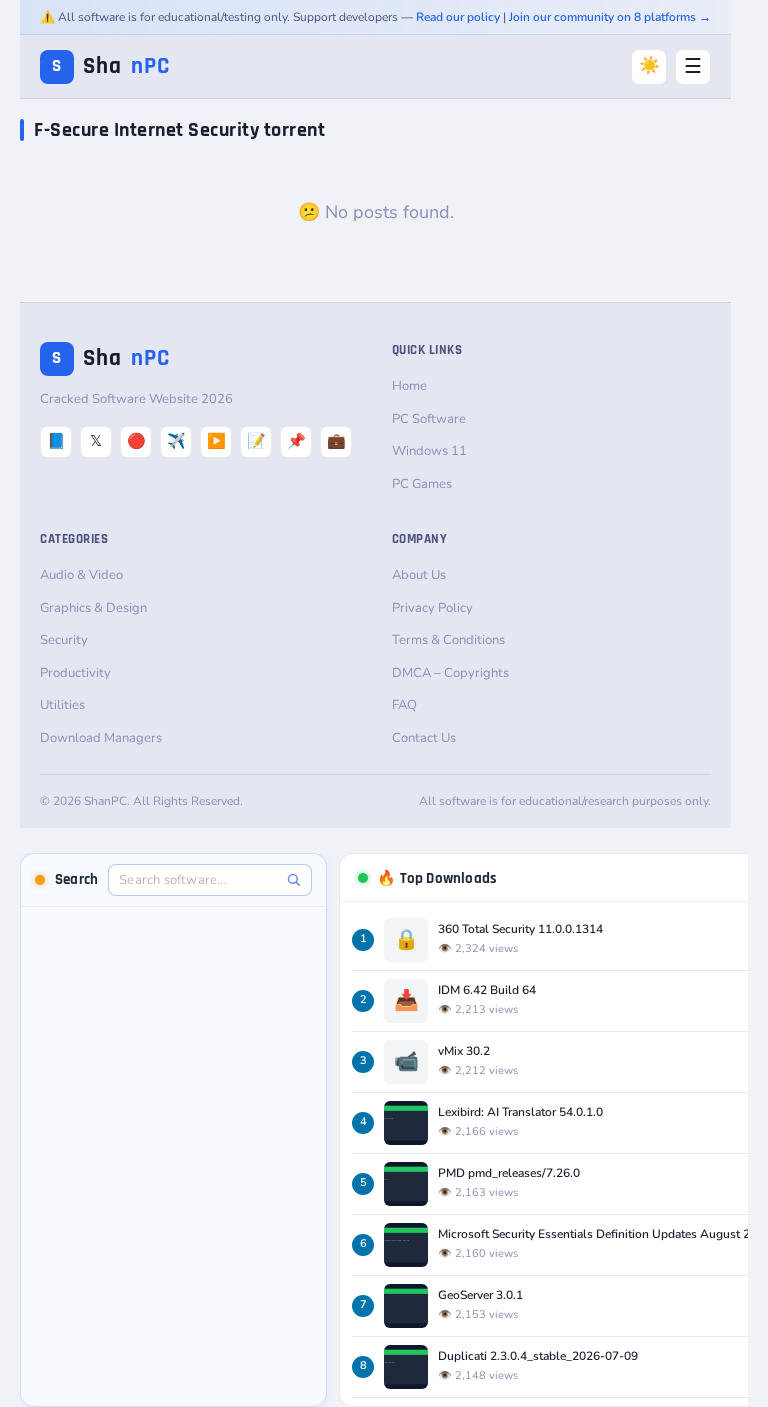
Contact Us (424, 738)
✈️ (176, 441)
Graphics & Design (93, 608)
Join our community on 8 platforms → (610, 17)
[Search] (293, 879)
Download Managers (101, 738)
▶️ (216, 441)
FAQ (404, 705)
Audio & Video (81, 575)
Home (409, 386)
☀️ (649, 65)
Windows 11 (429, 451)
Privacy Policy (432, 608)
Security (64, 640)
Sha (111, 66)
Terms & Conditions (448, 640)
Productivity (75, 673)
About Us (419, 575)
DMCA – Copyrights (450, 673)
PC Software (429, 419)
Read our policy (458, 17)
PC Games (422, 484)
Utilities (62, 705)
